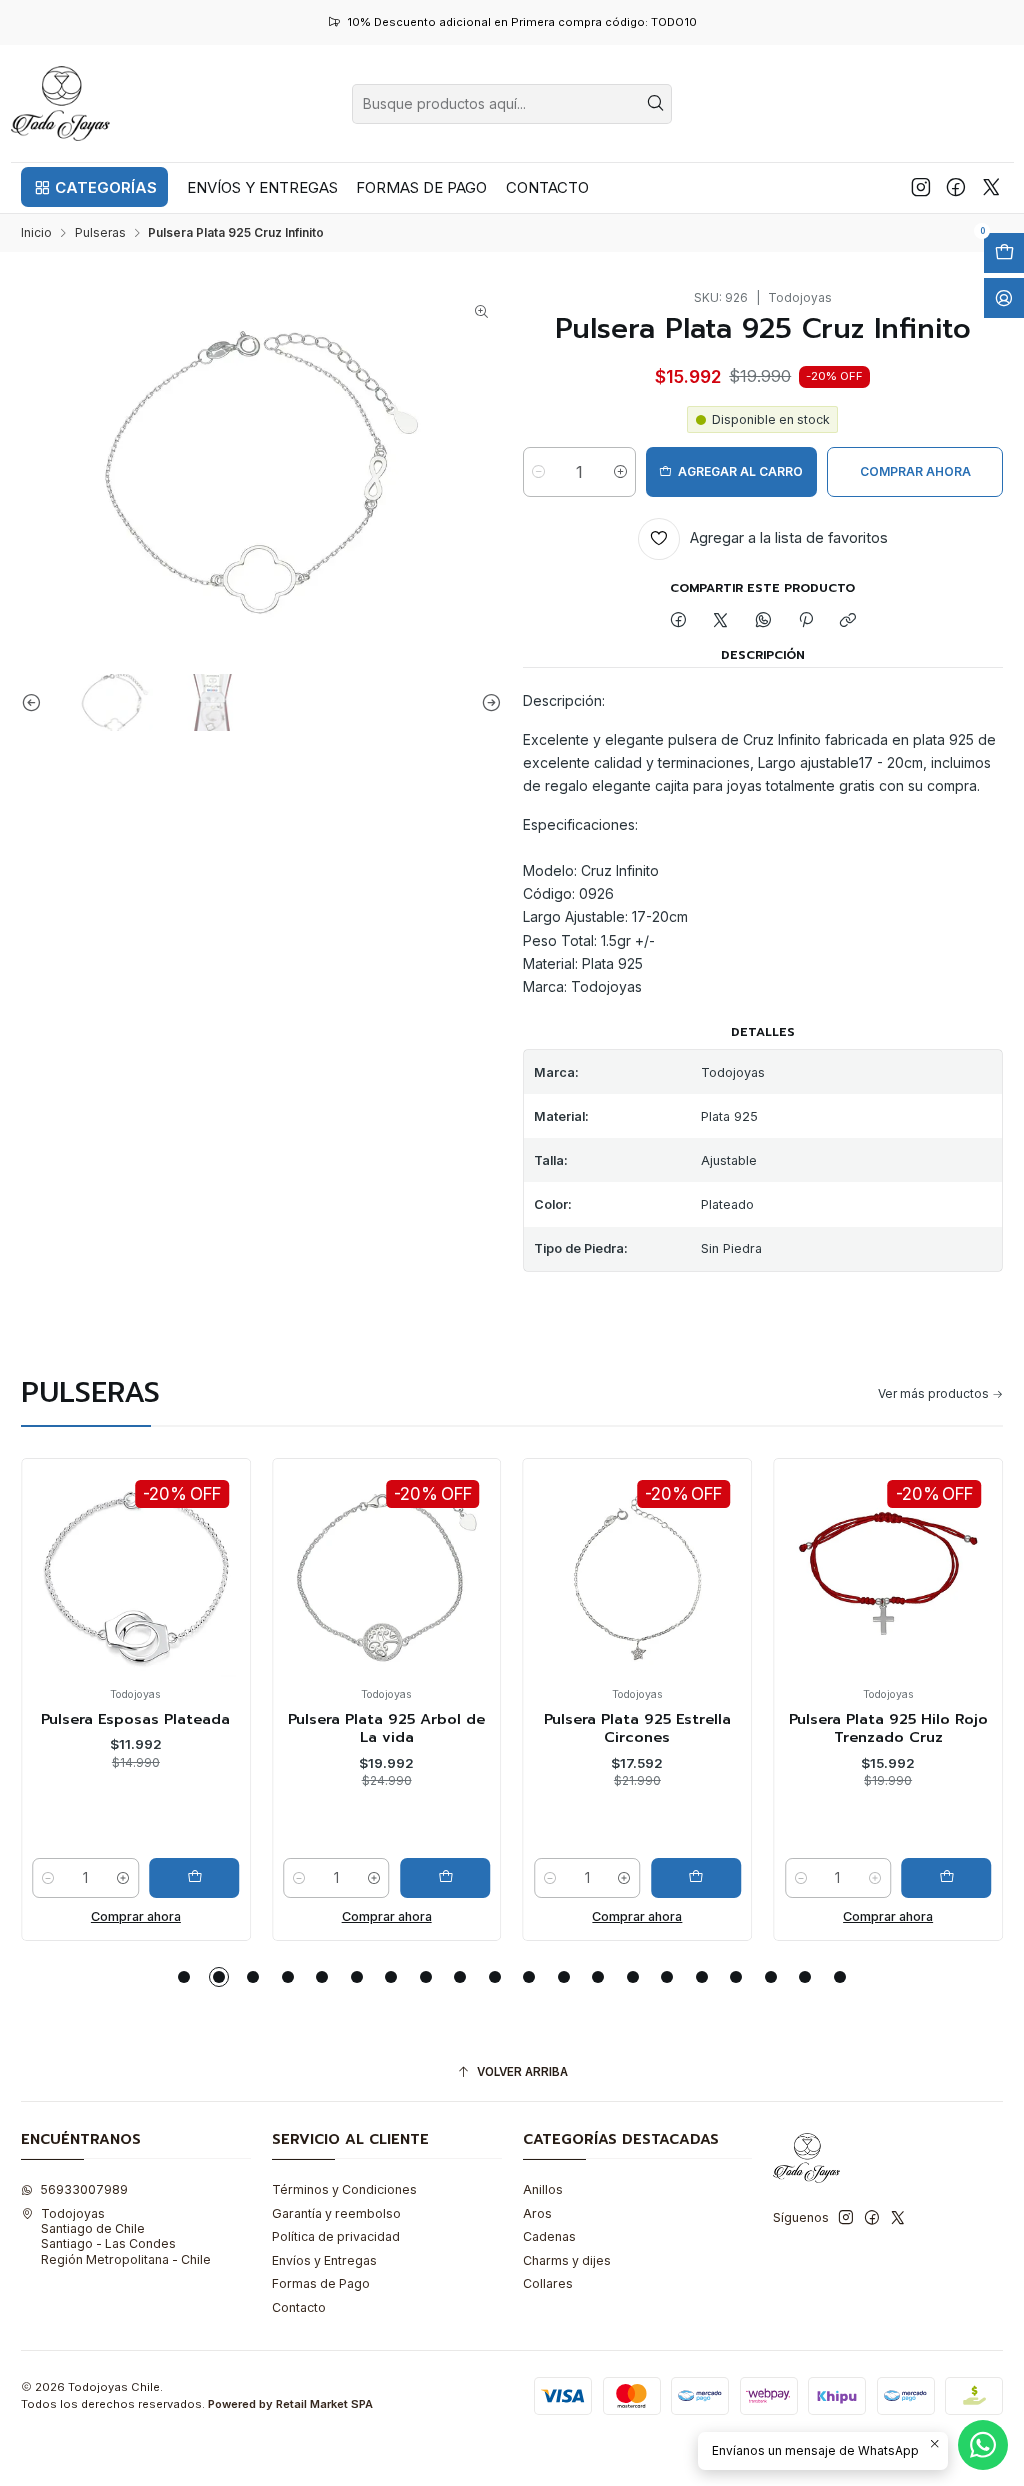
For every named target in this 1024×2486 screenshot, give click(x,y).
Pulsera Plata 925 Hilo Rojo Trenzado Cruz (888, 1728)
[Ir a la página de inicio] (61, 103)
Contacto (299, 2307)
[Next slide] (487, 703)
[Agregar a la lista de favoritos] (53, 1545)
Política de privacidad (336, 2236)
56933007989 (84, 2189)
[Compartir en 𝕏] (721, 621)
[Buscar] (655, 104)
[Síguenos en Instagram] (921, 187)
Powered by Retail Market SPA (290, 2404)
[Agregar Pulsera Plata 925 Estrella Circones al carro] (696, 1878)
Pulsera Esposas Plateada (135, 1719)
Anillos (543, 2189)
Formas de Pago (321, 2283)
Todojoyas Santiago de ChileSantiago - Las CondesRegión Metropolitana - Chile (126, 2236)
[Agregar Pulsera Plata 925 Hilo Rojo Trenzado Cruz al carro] (947, 1878)
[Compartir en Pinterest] (806, 621)
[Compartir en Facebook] (678, 621)
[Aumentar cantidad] (620, 472)
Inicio (36, 233)
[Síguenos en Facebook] (956, 187)
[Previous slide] (36, 703)
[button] (94, 187)
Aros (537, 2213)
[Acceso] (1004, 298)
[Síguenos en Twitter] (991, 187)
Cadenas (549, 2236)
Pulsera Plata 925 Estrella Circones (637, 1728)
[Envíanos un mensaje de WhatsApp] (983, 2445)
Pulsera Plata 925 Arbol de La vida (386, 1728)
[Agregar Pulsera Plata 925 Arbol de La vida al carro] (445, 1878)
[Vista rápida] (53, 1590)
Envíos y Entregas (324, 2260)
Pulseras (100, 233)
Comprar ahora (136, 1916)
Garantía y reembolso (336, 2213)
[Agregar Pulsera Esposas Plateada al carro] (194, 1878)
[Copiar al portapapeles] (848, 621)
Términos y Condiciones (344, 2189)
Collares (548, 2283)
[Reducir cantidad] (538, 472)
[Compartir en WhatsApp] (764, 621)
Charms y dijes (567, 2260)
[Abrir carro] (1004, 253)
